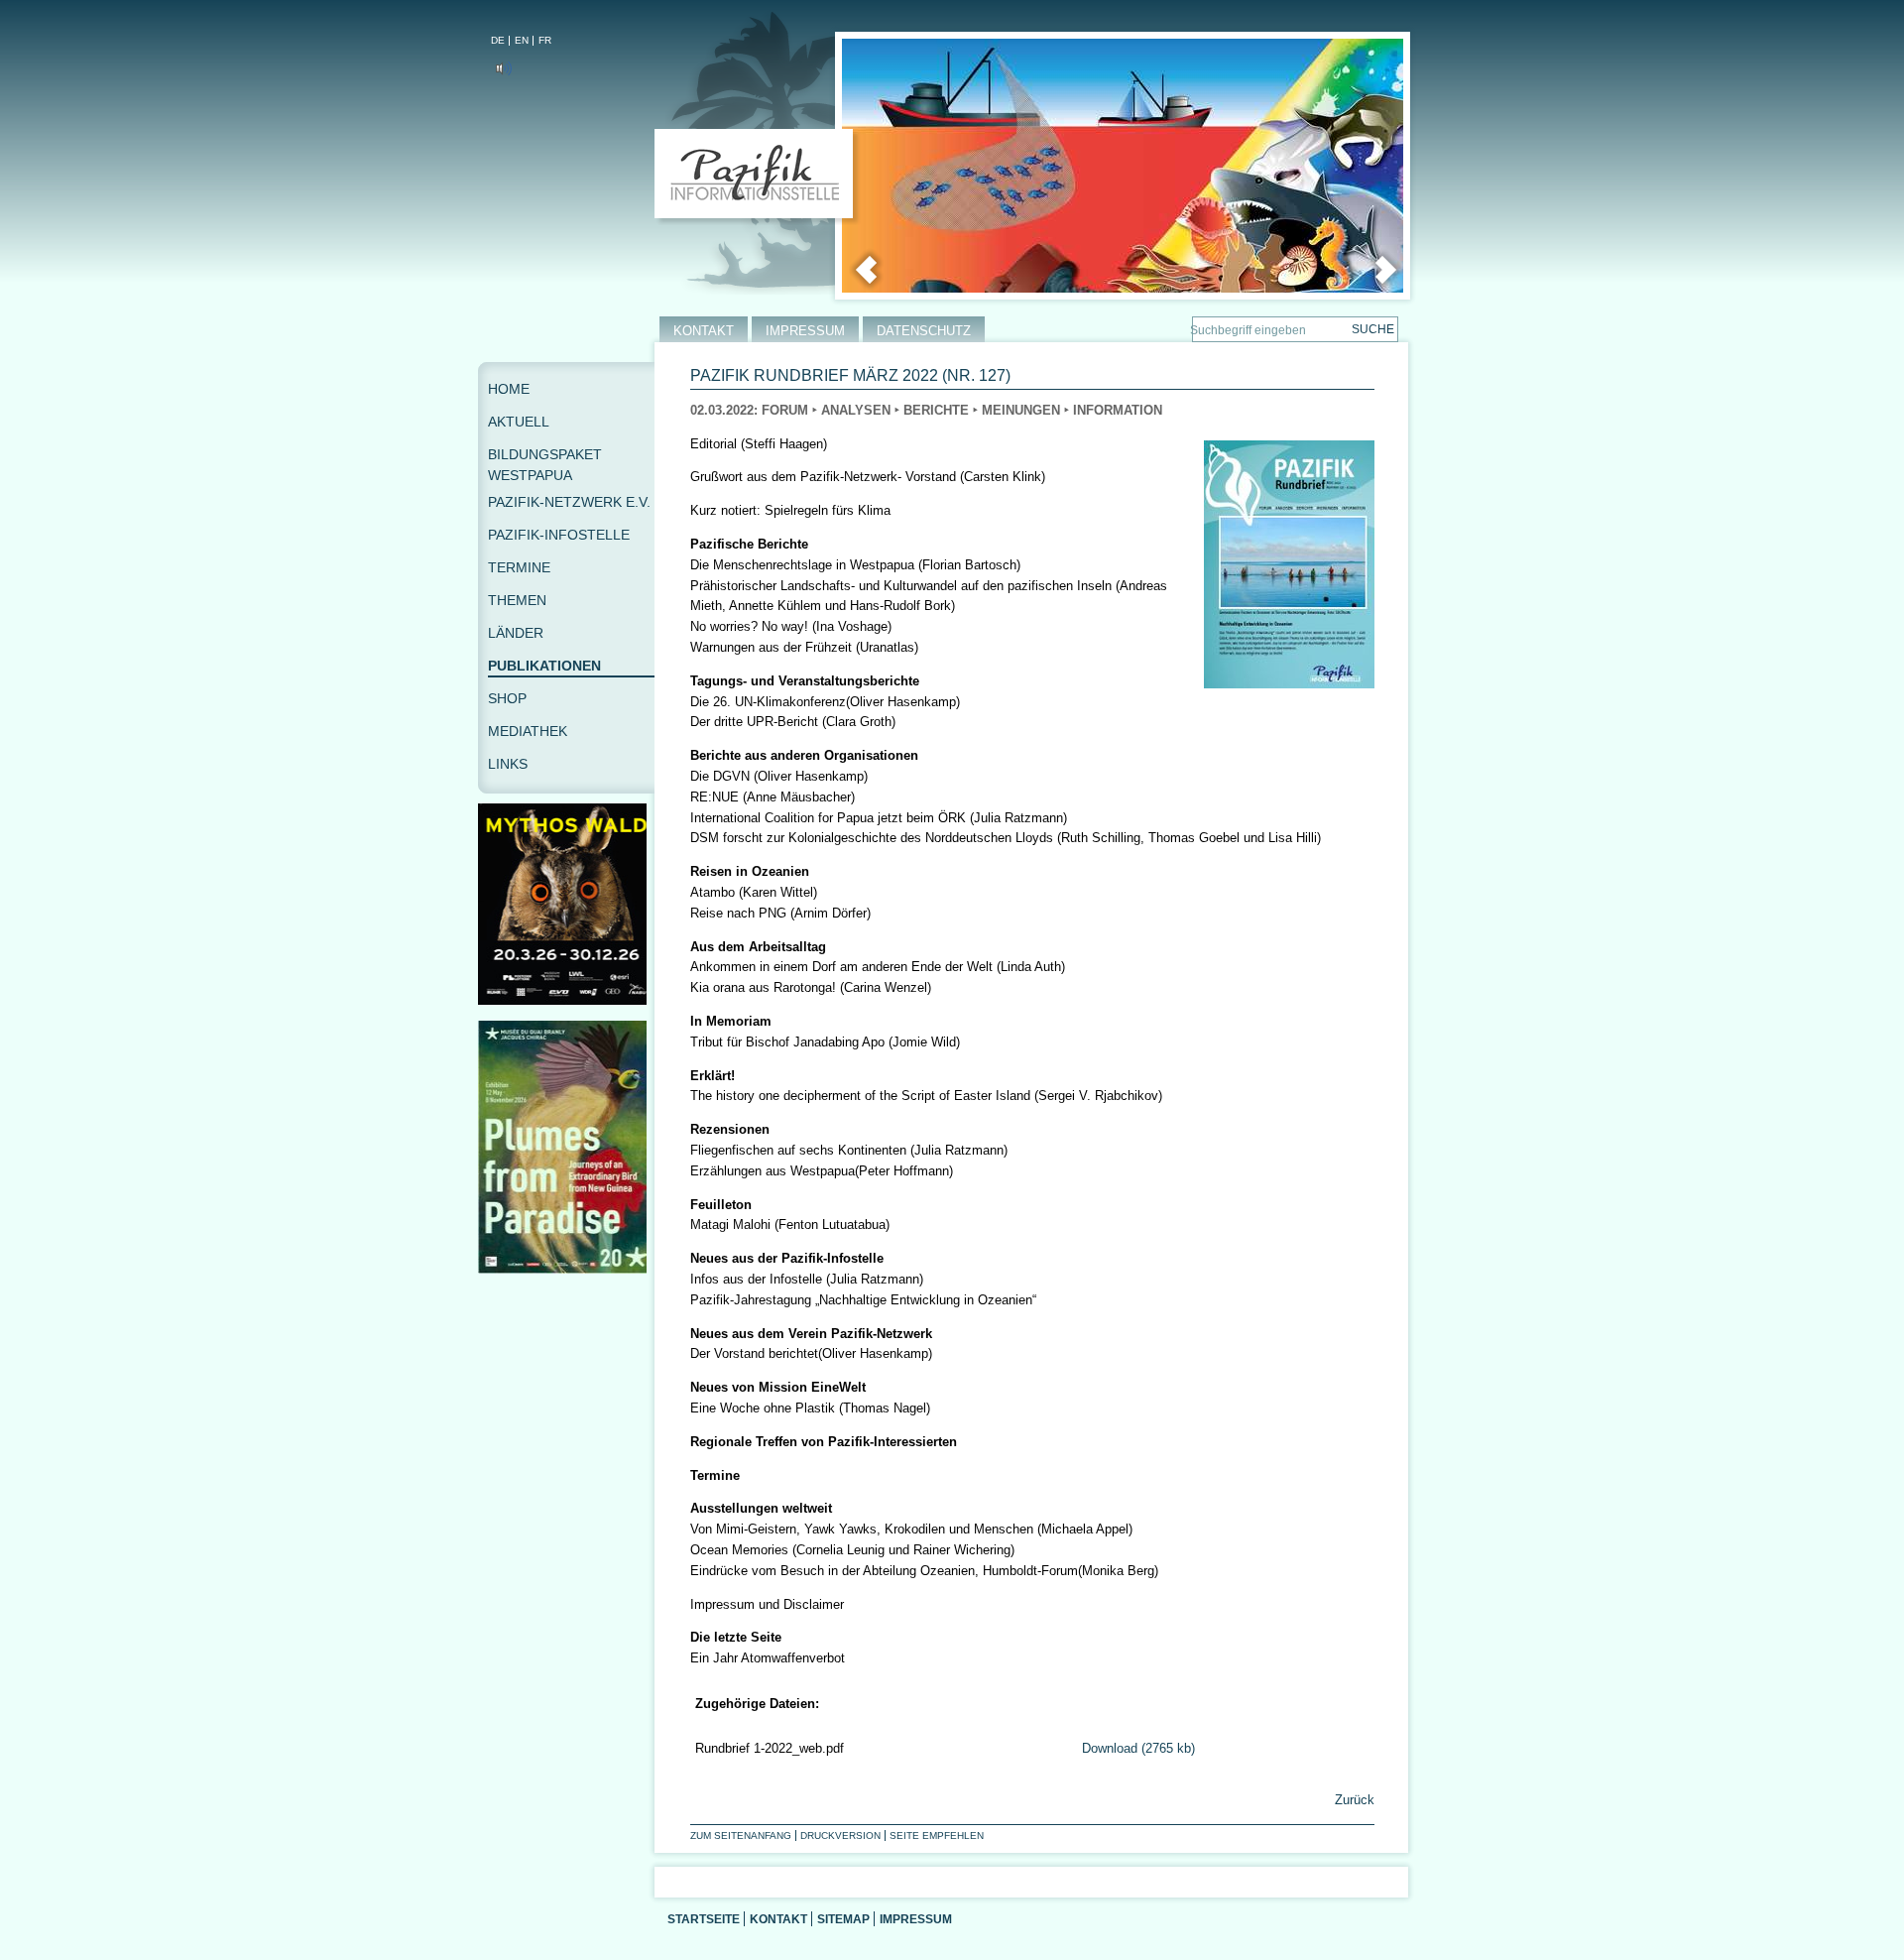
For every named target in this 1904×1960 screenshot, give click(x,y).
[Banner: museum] (566, 1269)
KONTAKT (704, 331)
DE (498, 40)
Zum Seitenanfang (741, 1836)
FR (545, 40)
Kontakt (778, 1919)
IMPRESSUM (805, 331)
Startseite (704, 1919)
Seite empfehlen (937, 1836)
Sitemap (843, 1919)
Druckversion (840, 1836)
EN (522, 40)
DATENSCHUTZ (924, 331)
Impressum (916, 1919)
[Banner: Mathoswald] (566, 1000)
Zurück (1353, 1800)
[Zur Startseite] (758, 178)
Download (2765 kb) (1138, 1748)
